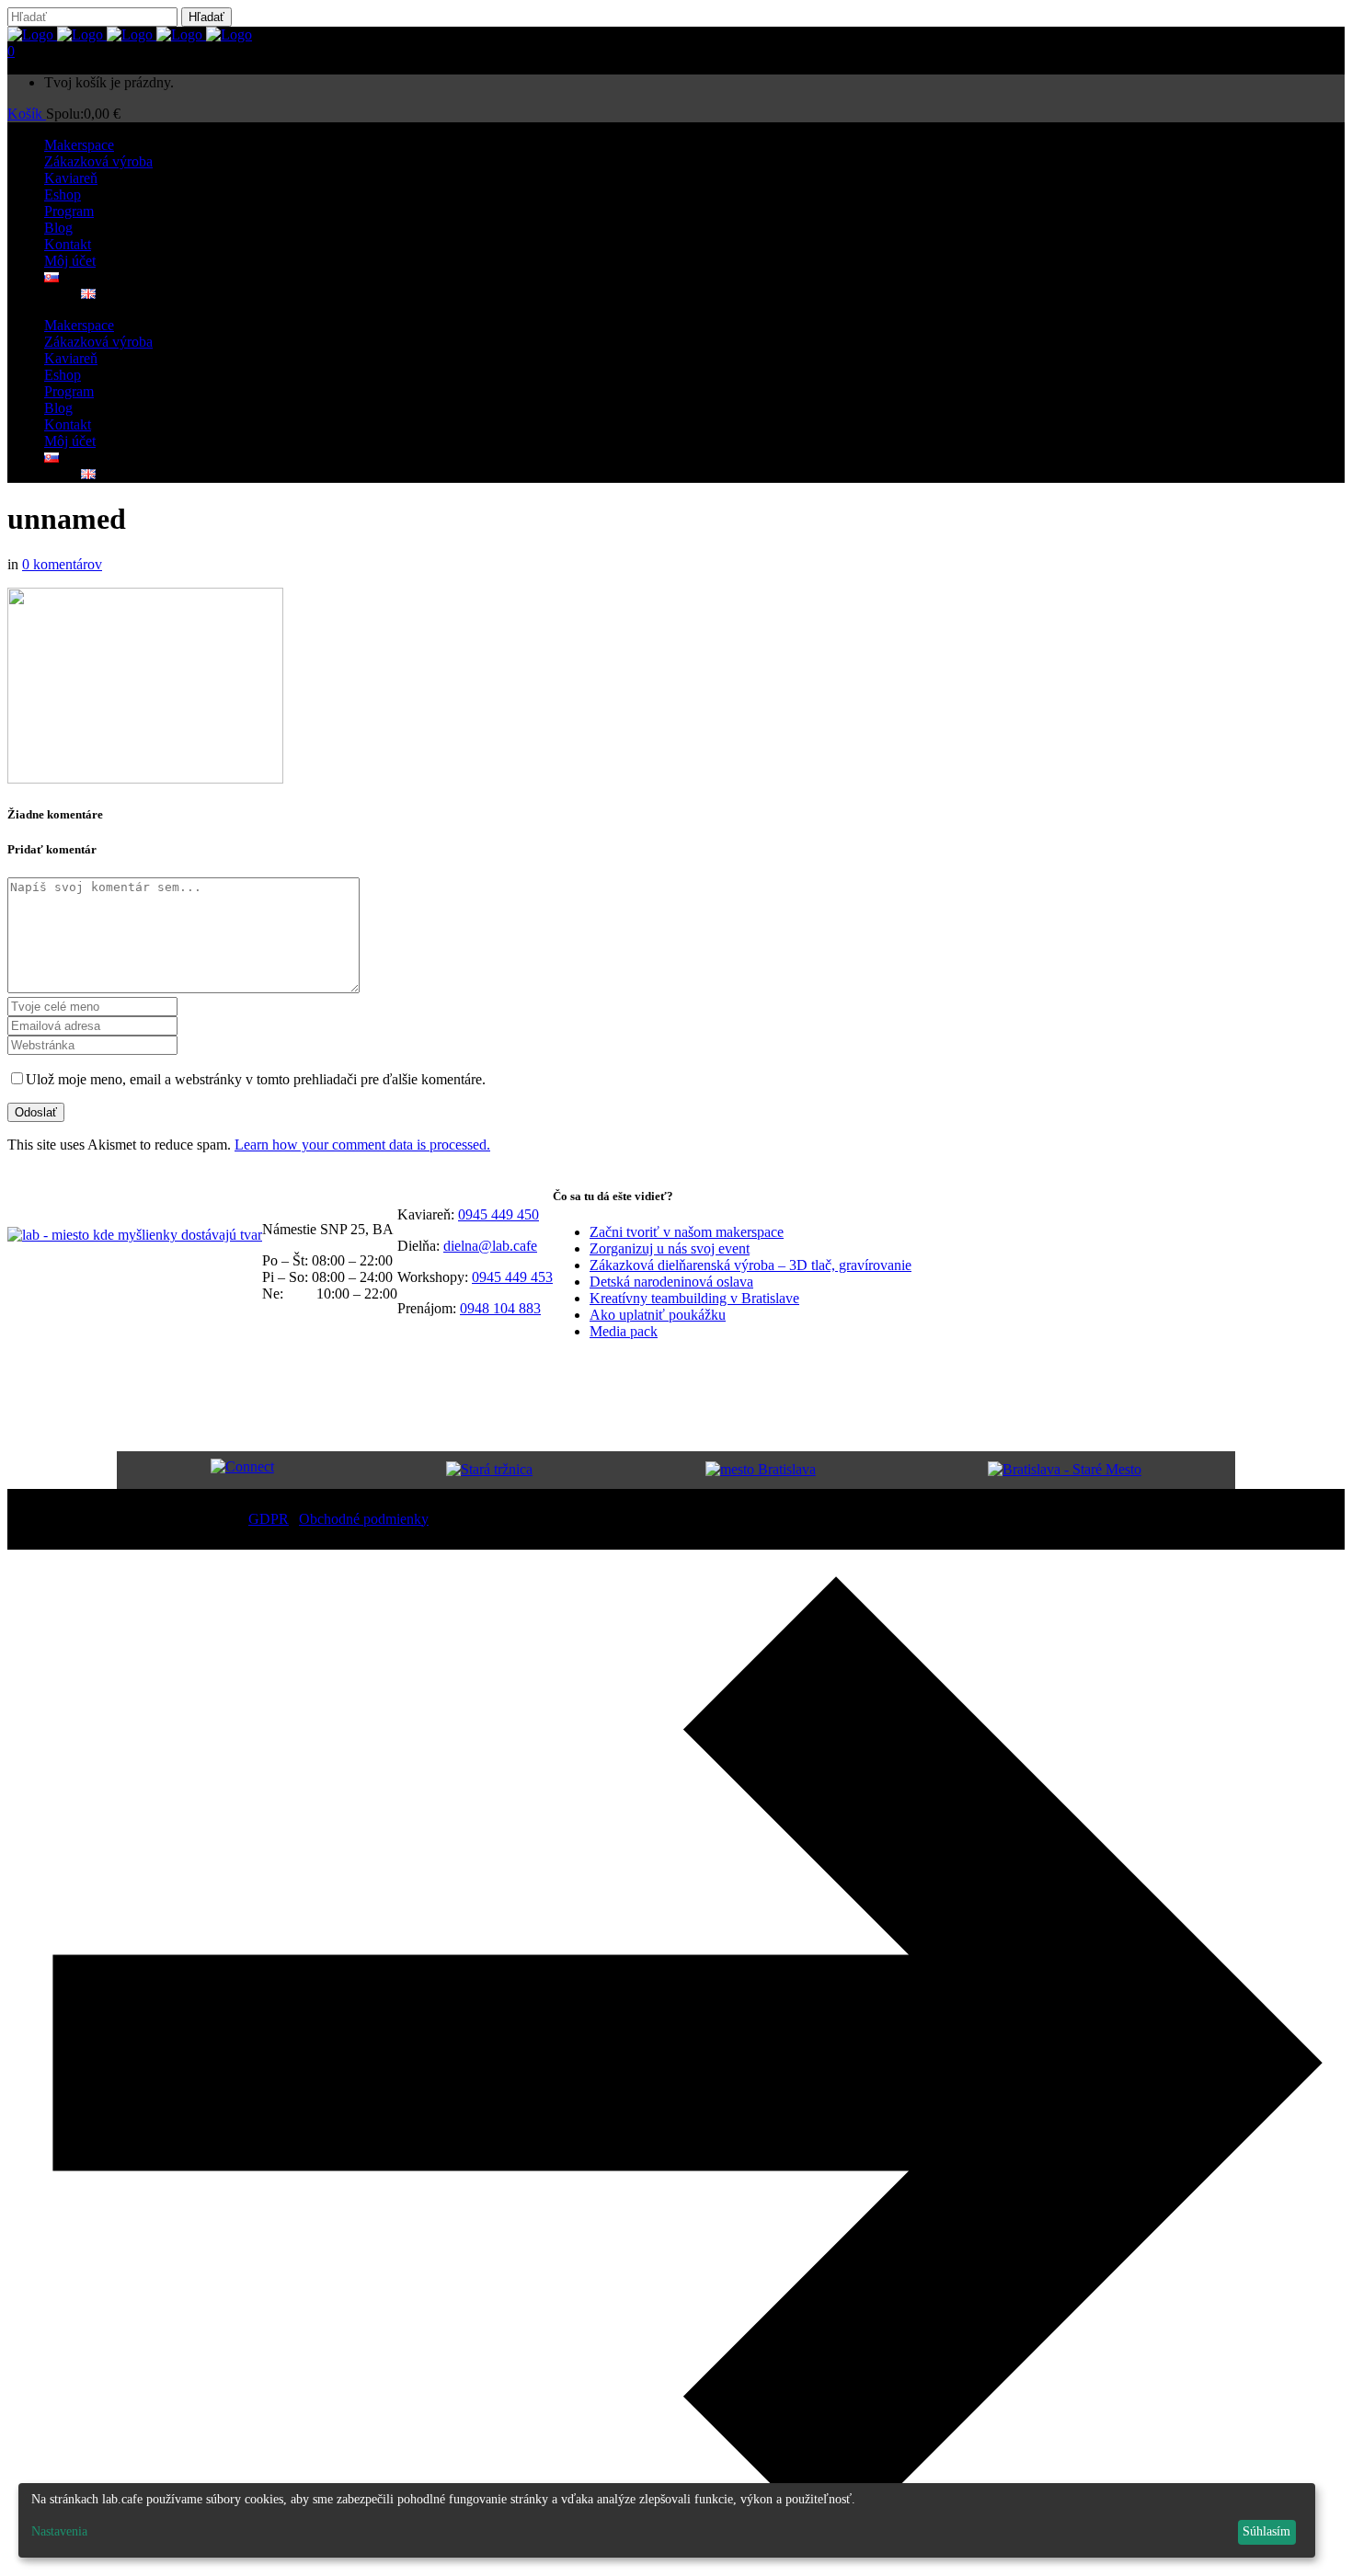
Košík (27, 114)
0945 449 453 (512, 1277)
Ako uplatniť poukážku (658, 1315)
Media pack (624, 1331)
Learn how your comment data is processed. (362, 1145)
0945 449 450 (498, 1214)
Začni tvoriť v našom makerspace (687, 1232)
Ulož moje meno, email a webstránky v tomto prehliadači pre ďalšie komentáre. (256, 1079)
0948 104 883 (500, 1308)
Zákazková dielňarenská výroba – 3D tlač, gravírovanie (750, 1265)
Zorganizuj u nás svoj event (670, 1248)
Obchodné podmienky (364, 1519)
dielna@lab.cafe (490, 1246)
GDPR (269, 1519)
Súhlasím (1266, 2531)
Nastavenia (59, 2531)
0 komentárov (62, 564)
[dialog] (667, 2520)
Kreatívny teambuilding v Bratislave (694, 1298)
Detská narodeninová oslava (671, 1282)
